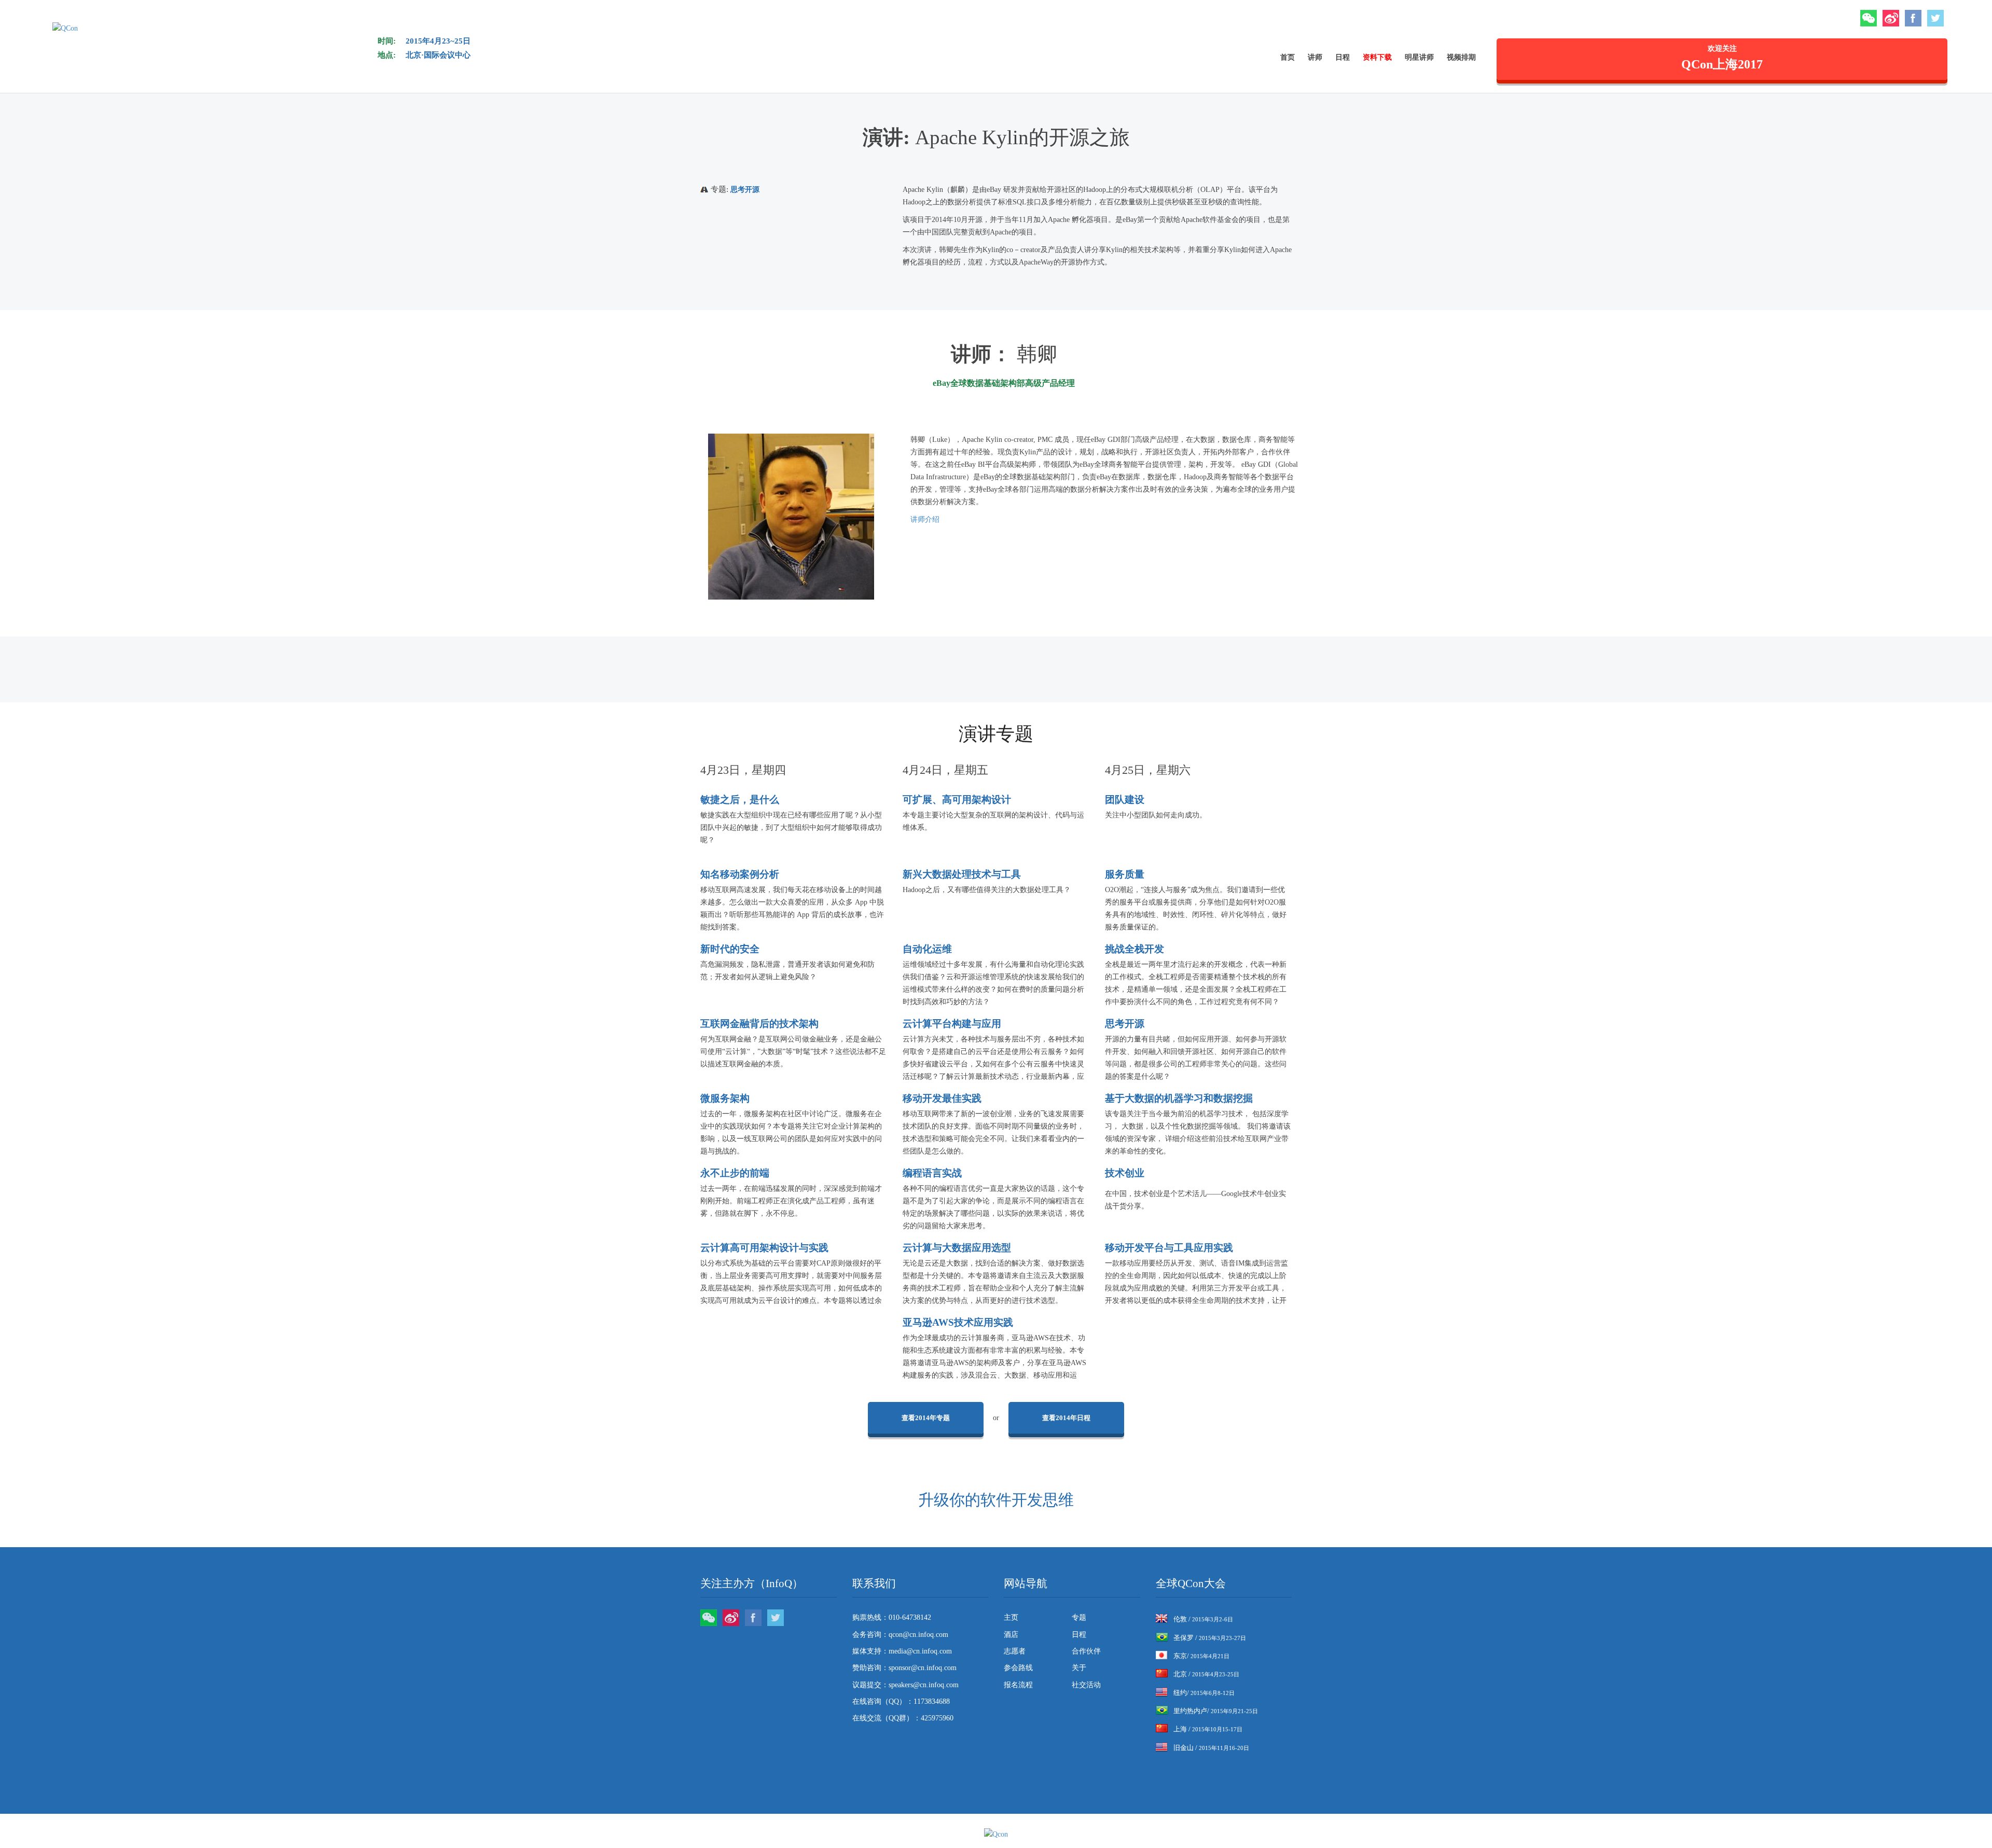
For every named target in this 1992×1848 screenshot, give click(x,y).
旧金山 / (1211, 1748)
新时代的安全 (730, 949)
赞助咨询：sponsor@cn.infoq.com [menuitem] (904, 1668)
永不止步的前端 (735, 1173)
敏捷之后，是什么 (740, 800)
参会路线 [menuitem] (1018, 1668)
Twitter (1935, 18)
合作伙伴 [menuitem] (1086, 1651)
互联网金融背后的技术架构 (759, 1024)
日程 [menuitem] (1343, 57)
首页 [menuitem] (1288, 57)
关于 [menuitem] (1079, 1668)
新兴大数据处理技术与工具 (962, 874)
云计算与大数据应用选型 (957, 1248)
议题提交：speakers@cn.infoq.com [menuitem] (905, 1685)
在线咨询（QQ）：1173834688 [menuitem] (901, 1701)
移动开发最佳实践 (942, 1098)
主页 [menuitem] (1011, 1617)
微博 (1891, 18)
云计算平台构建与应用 (952, 1024)
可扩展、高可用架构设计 (957, 800)
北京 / (1206, 1674)
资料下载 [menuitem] (1377, 57)
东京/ (1201, 1656)
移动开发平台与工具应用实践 (1169, 1248)
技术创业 (1125, 1173)
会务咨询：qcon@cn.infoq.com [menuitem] (900, 1635)
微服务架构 (725, 1098)
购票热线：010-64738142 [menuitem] (892, 1617)
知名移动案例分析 (740, 874)
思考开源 (745, 190)
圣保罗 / (1210, 1638)
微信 (1869, 18)
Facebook (1913, 18)
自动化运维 (927, 949)
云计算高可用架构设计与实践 (764, 1248)
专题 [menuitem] (1079, 1617)
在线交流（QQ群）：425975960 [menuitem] (903, 1718)
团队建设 (1125, 800)
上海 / (1208, 1729)
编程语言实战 (932, 1173)
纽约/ (1204, 1693)
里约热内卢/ (1216, 1711)
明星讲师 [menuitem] (1419, 57)
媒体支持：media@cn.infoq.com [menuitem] (902, 1651)
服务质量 (1125, 874)
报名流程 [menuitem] (1018, 1685)
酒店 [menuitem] (1011, 1635)
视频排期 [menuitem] (1461, 57)
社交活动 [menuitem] (1086, 1685)
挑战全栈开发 (1135, 949)
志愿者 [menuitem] (1015, 1651)
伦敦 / (1203, 1619)
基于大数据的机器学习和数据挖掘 (1179, 1098)
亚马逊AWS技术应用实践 (958, 1322)
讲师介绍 (925, 519)
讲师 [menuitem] (1315, 57)
